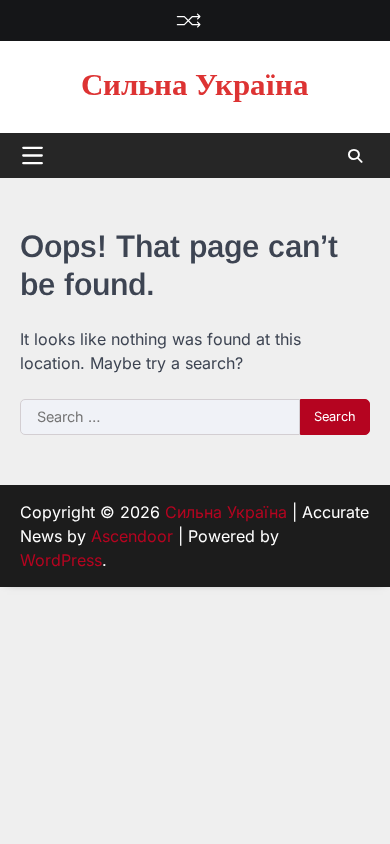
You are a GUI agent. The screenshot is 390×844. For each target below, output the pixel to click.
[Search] (355, 156)
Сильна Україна (195, 86)
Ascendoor (132, 536)
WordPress (61, 560)
